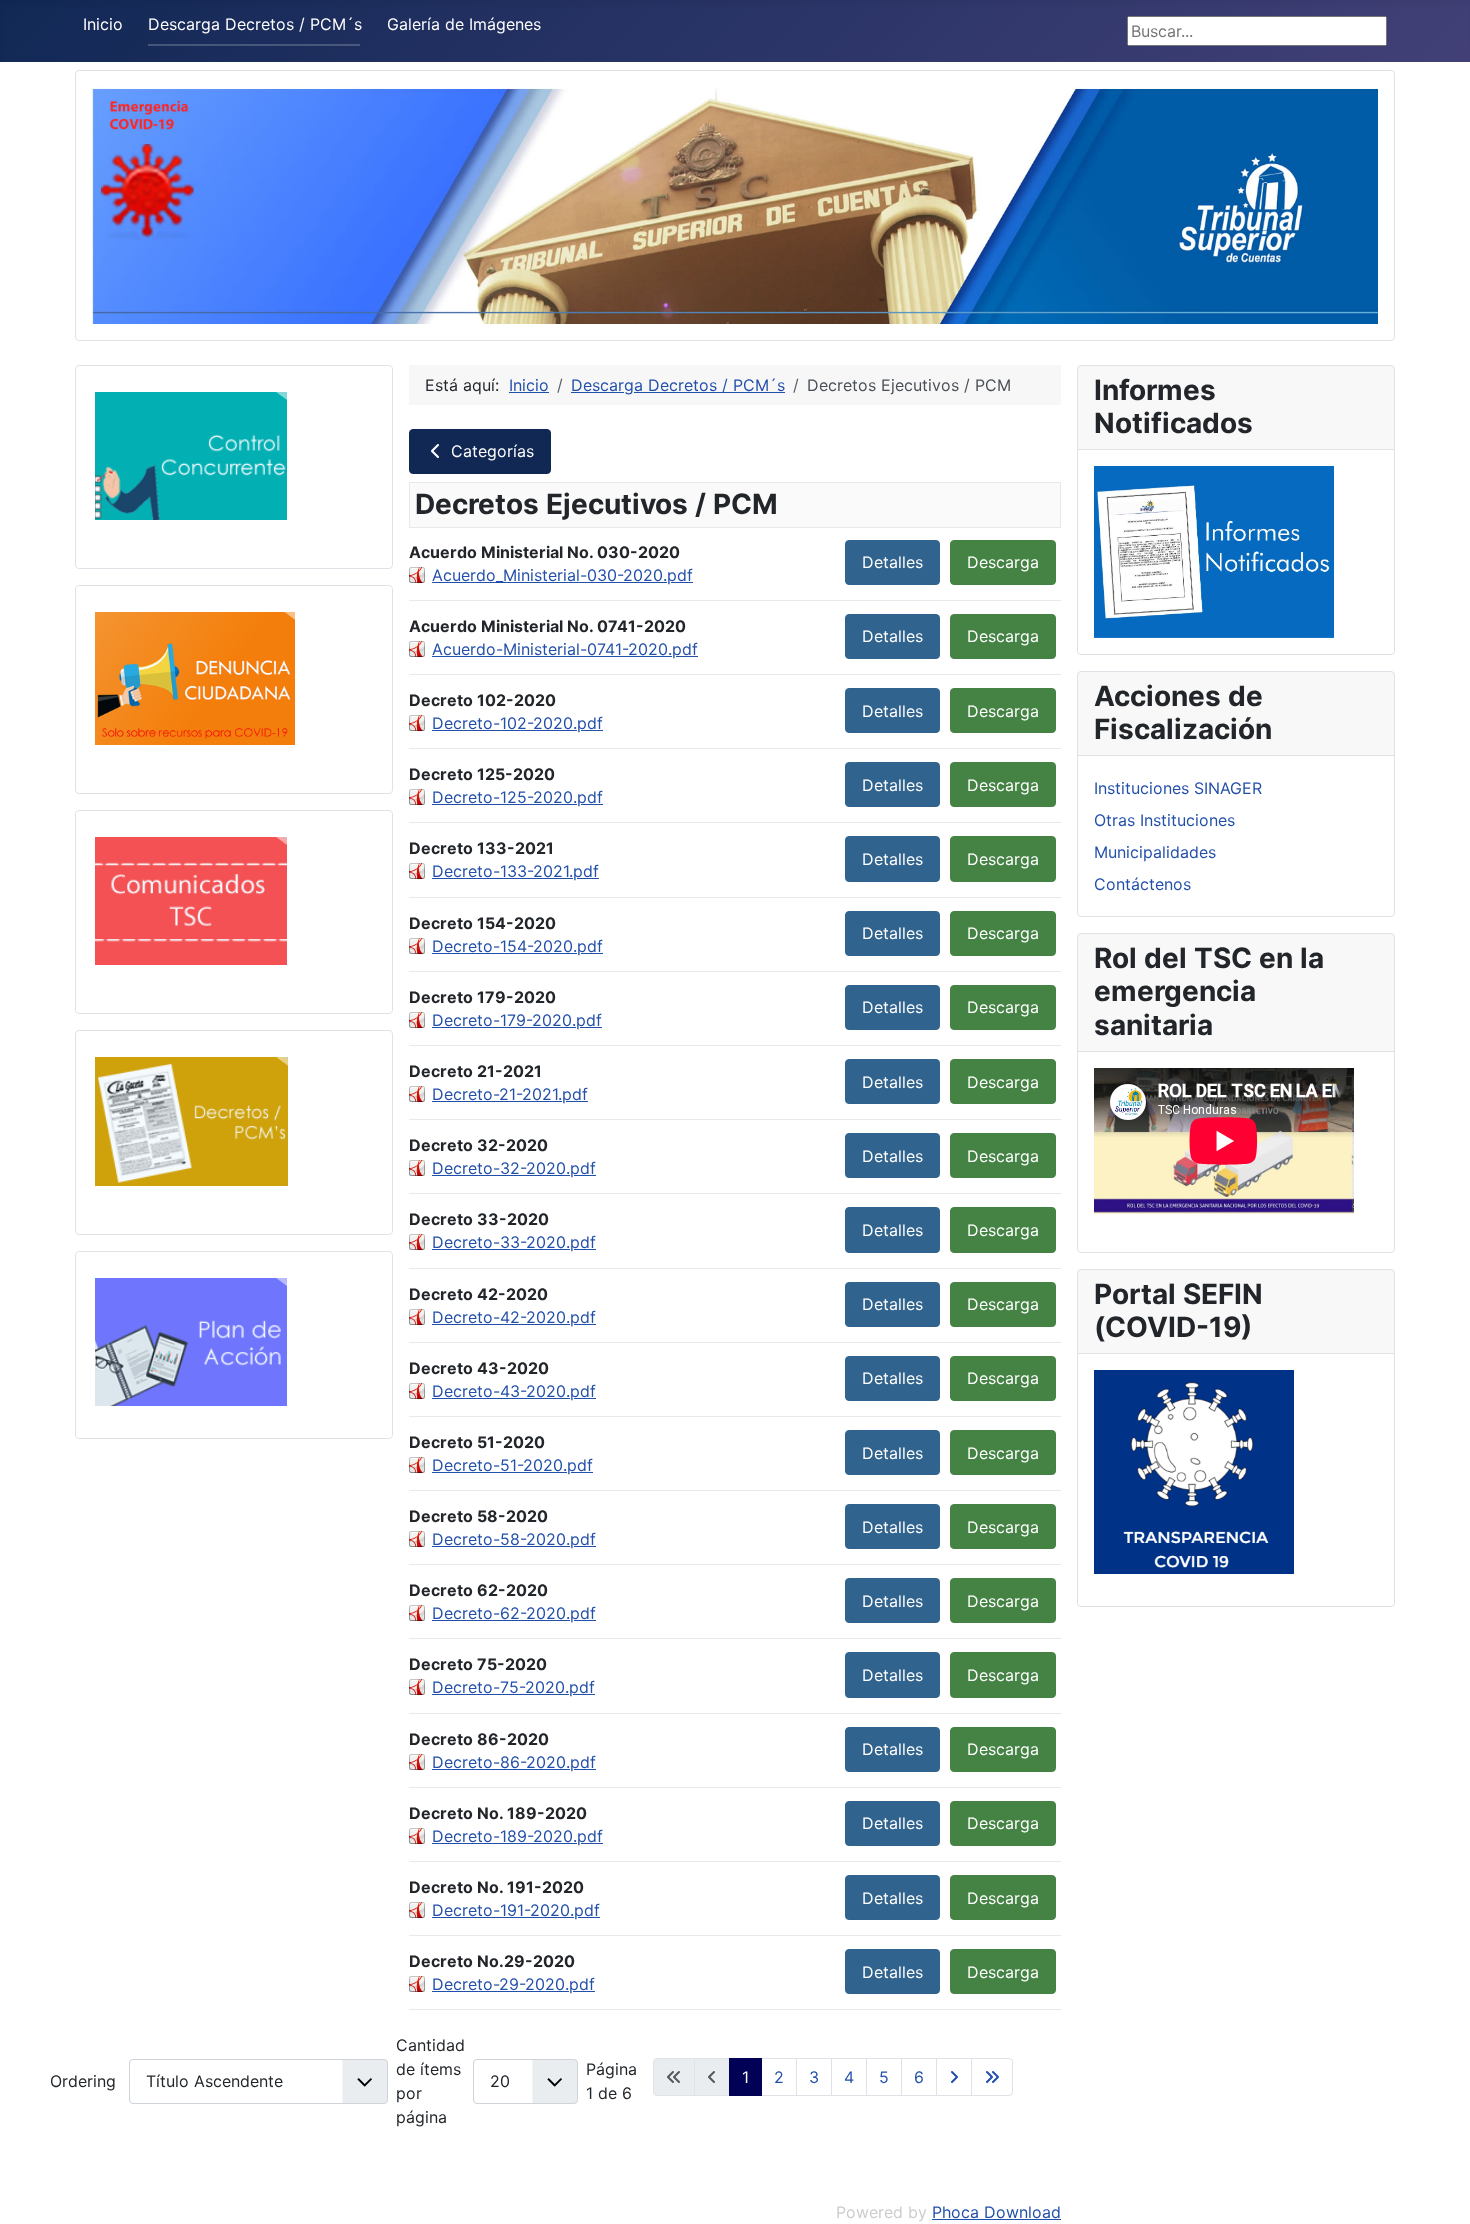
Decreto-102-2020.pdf (517, 723)
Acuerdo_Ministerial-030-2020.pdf (562, 575)
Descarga (1003, 562)
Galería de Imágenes (464, 24)
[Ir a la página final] (992, 2077)
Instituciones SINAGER (1178, 788)
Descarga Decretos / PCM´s (255, 24)
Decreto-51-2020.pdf (512, 1465)
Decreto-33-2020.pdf (514, 1242)
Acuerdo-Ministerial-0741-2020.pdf (565, 649)
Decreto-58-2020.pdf (514, 1539)
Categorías (490, 451)
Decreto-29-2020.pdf (513, 1984)
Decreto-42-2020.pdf (514, 1317)
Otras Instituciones (1164, 820)
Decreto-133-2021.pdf (515, 871)
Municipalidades (1155, 852)
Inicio (103, 24)
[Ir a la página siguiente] (954, 2077)
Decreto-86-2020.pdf (514, 1762)
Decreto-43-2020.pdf (514, 1391)
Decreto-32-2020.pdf (514, 1168)
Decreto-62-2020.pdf (514, 1613)
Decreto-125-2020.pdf (517, 797)
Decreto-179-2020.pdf (517, 1020)
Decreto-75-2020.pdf (513, 1687)
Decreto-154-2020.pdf (517, 946)
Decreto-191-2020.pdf (516, 1910)
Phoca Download (996, 2212)
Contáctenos (1142, 884)
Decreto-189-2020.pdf (517, 1836)
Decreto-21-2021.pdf (510, 1094)
